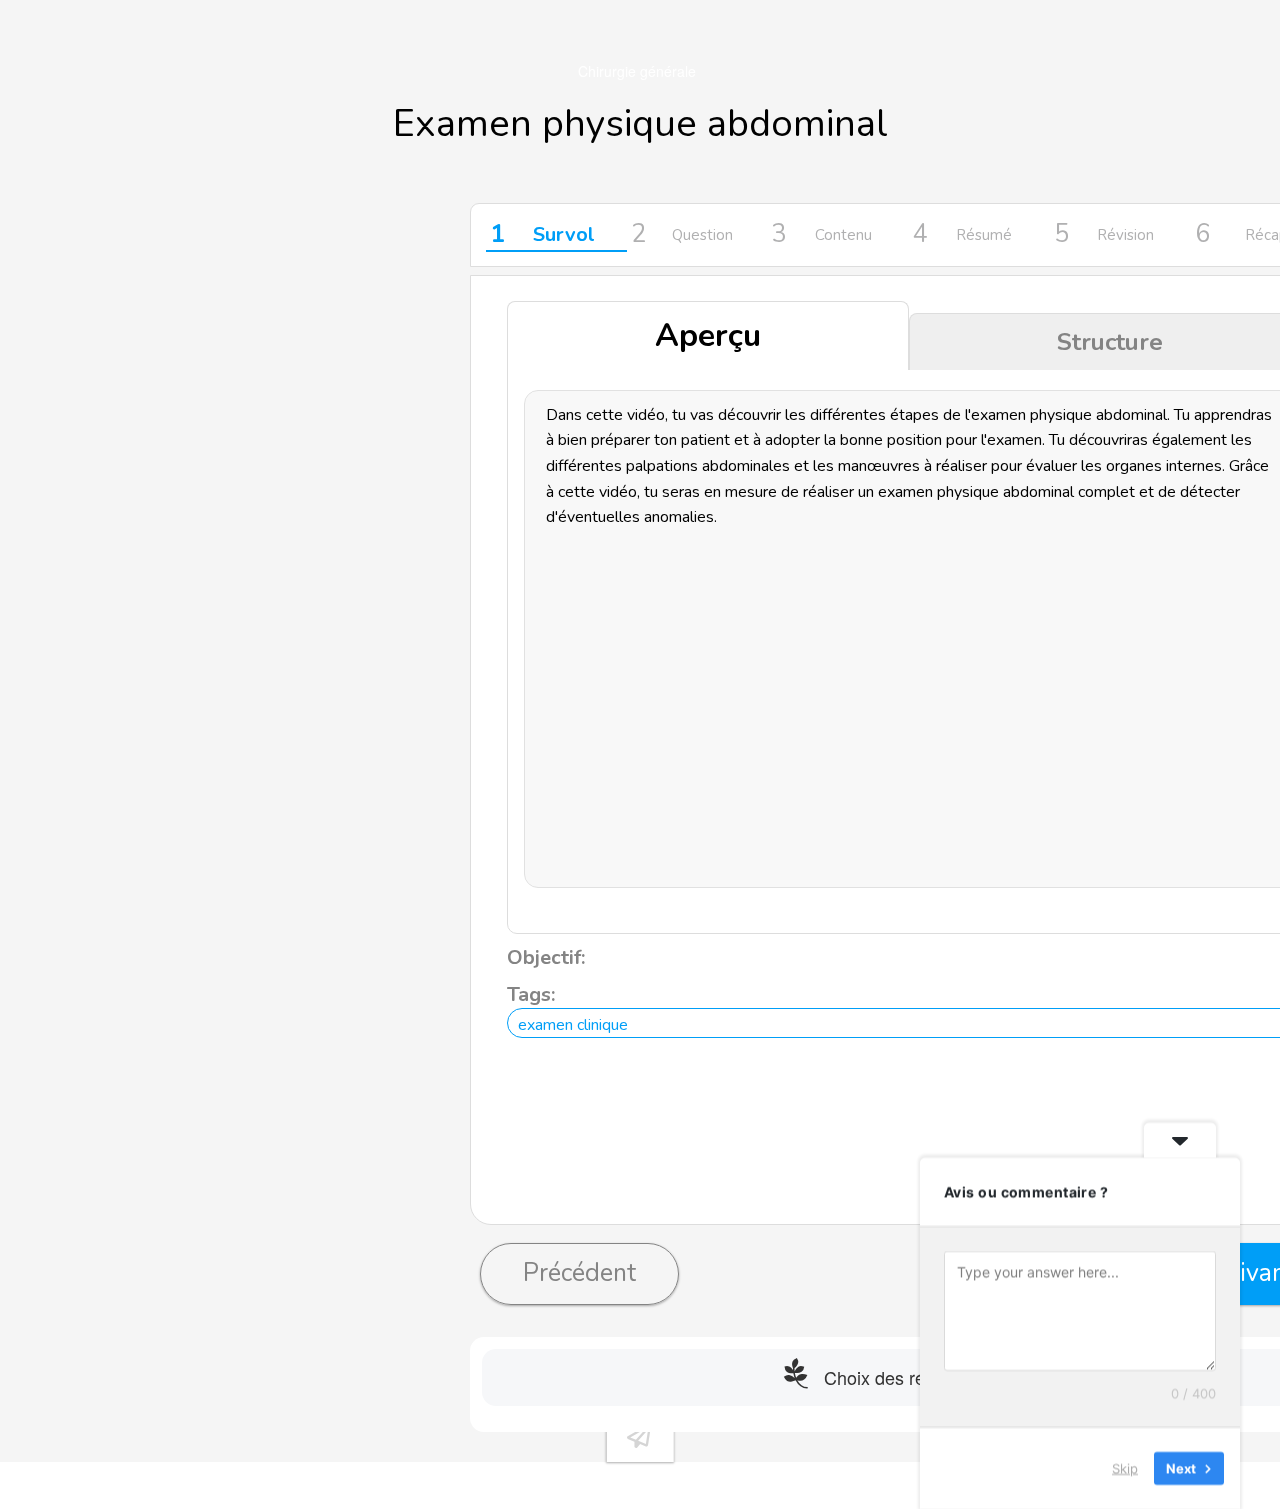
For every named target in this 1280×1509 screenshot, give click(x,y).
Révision (1104, 235)
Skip (1125, 1468)
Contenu (822, 235)
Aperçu (708, 335)
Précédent (579, 1273)
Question (682, 235)
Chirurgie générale (637, 71)
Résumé (963, 235)
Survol (542, 235)
